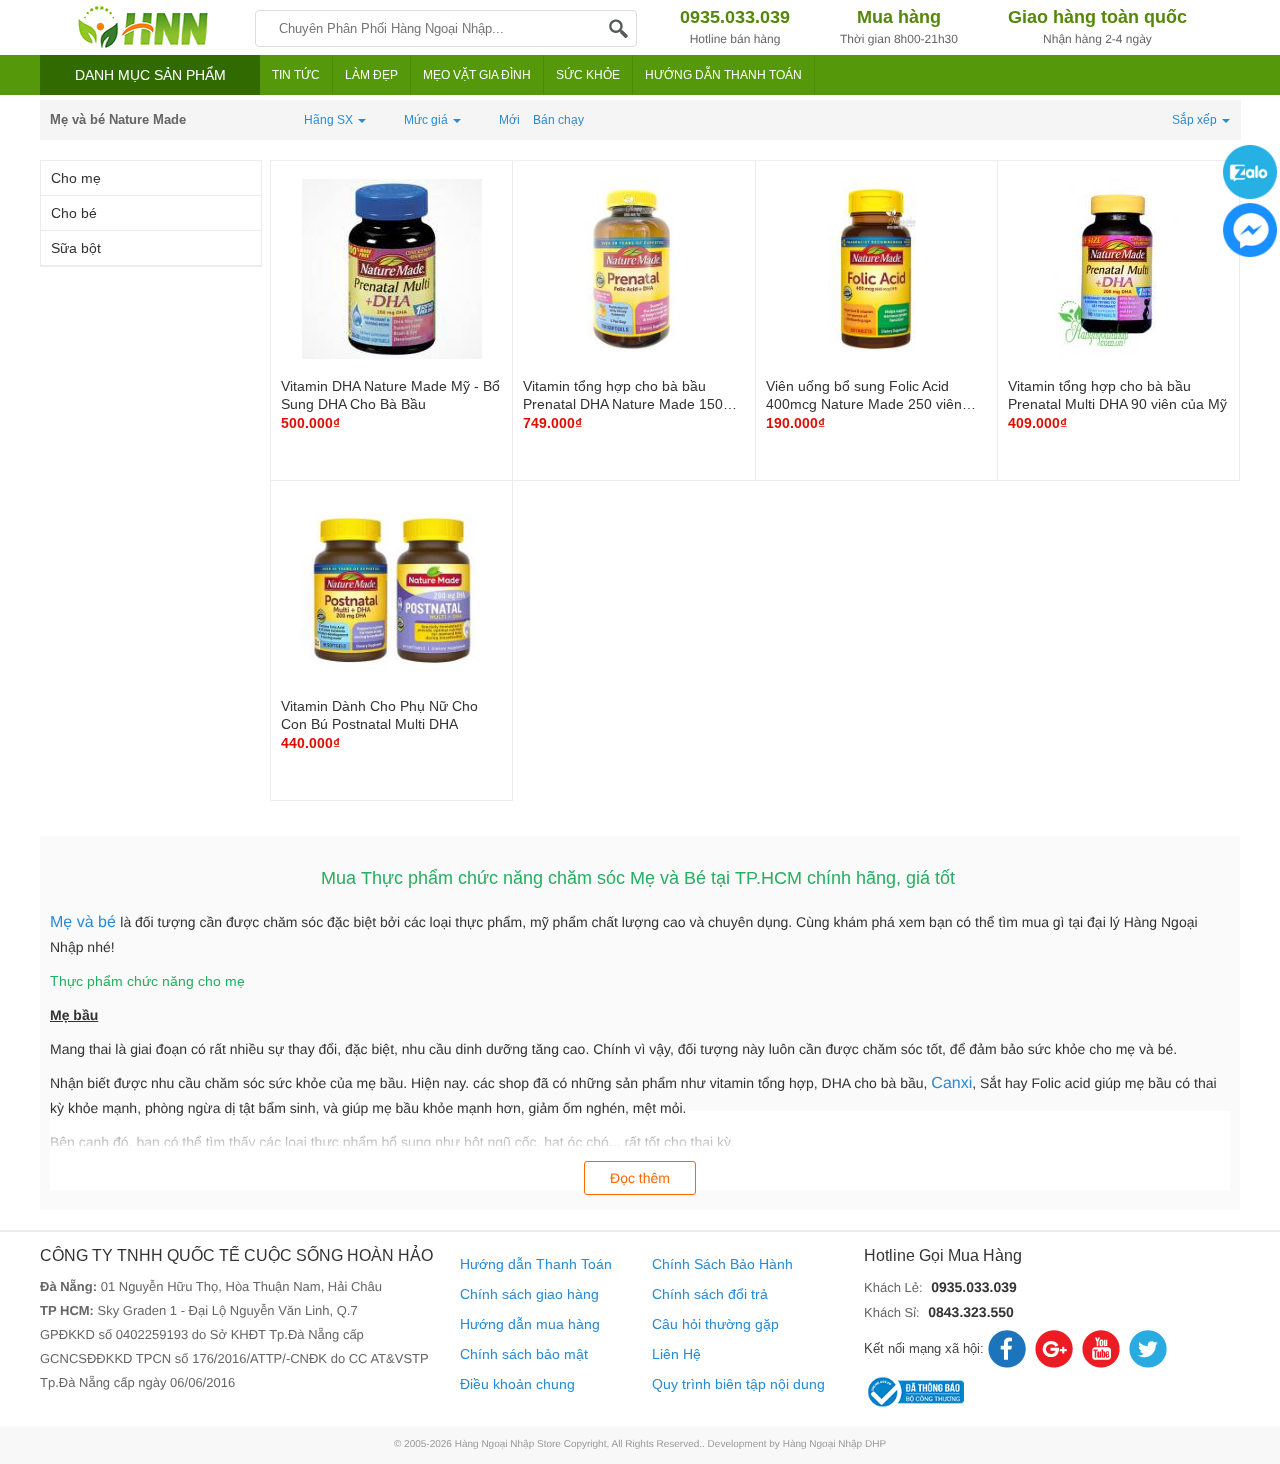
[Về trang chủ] (142, 27)
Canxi (951, 1083)
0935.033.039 (974, 1287)
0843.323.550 (971, 1312)
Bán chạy (558, 120)
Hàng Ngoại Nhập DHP (834, 1444)
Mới (509, 120)
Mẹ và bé (85, 922)
